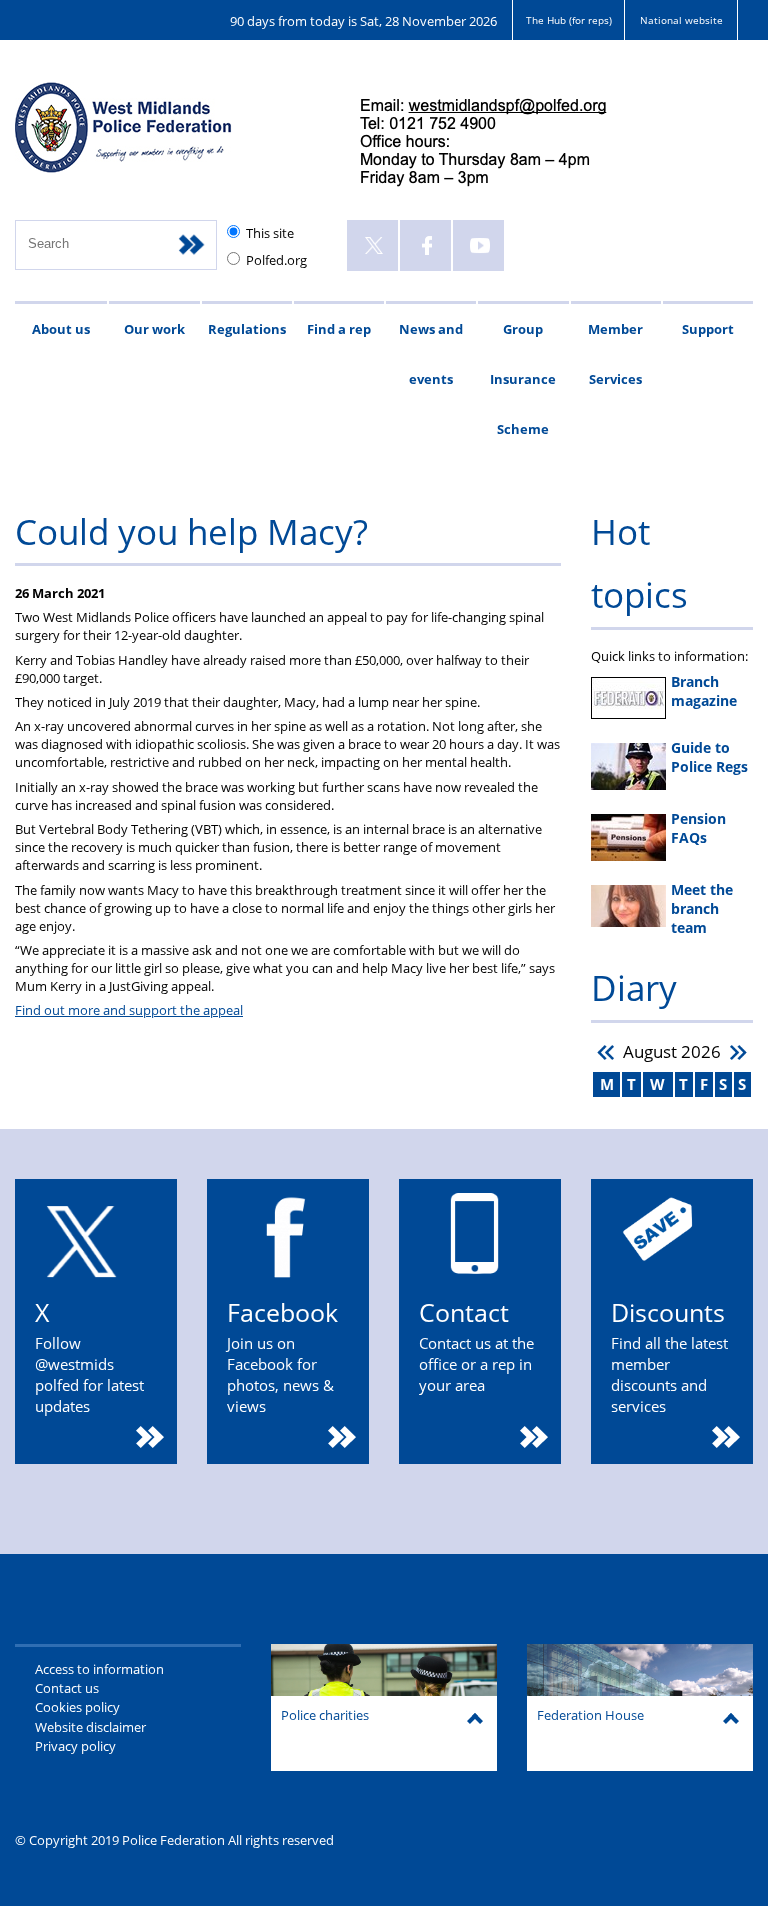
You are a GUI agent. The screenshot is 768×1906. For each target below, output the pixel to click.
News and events (431, 354)
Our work (154, 329)
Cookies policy (77, 1707)
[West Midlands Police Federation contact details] (500, 143)
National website (681, 20)
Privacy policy (75, 1746)
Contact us (67, 1688)
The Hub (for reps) (569, 20)
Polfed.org (276, 260)
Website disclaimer (90, 1727)
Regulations (247, 329)
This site (270, 233)
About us (61, 329)
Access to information (99, 1669)
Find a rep (339, 329)
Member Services (615, 354)
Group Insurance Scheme (523, 379)
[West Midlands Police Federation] (167, 136)
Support (708, 329)
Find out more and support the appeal (129, 1010)
